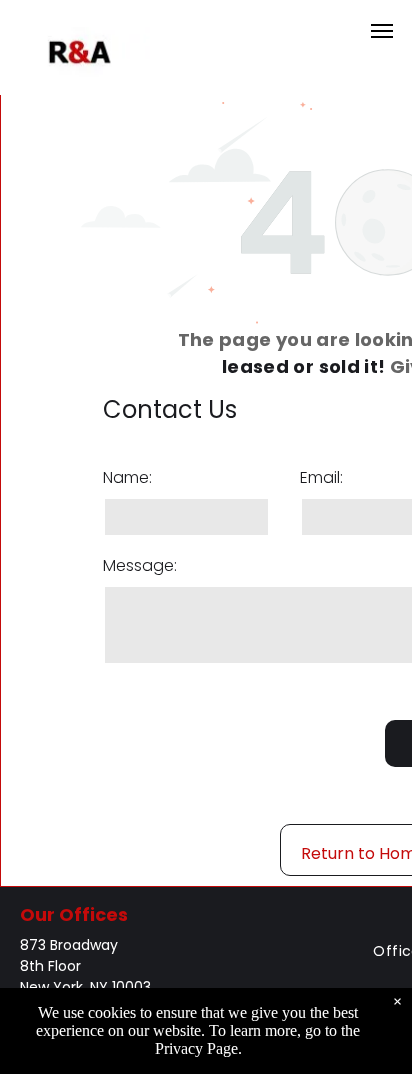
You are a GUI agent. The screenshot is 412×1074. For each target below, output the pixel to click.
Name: (127, 477)
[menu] (382, 31)
